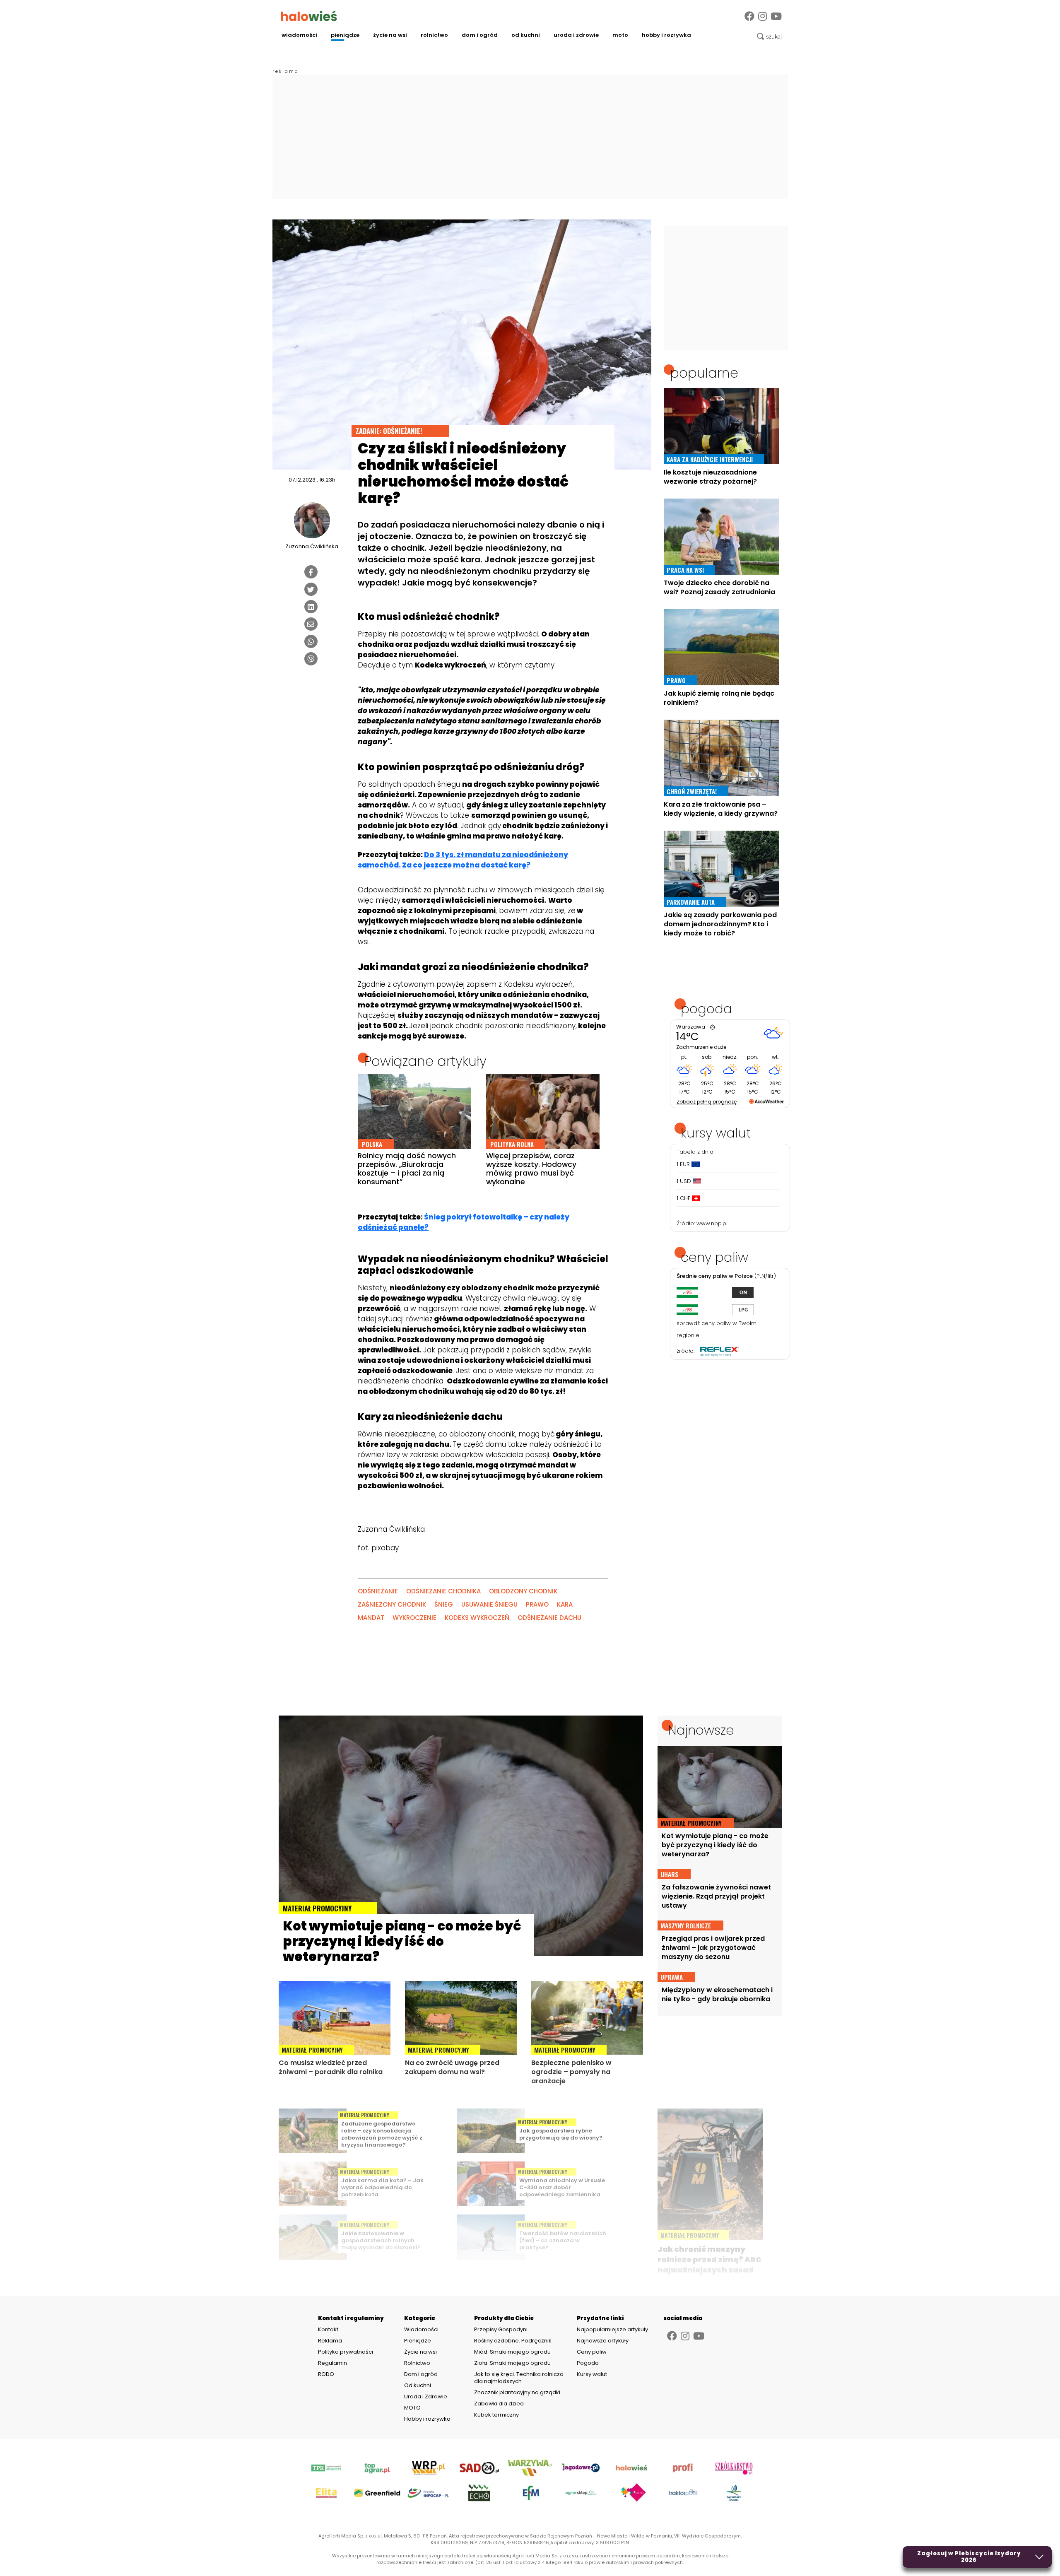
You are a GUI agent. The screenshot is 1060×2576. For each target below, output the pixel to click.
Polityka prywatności (346, 2352)
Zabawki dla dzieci (499, 2404)
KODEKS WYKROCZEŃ (477, 1618)
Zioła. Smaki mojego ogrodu (512, 2363)
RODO (326, 2374)
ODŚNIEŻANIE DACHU (549, 1618)
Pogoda (588, 2363)
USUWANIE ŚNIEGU (489, 1604)
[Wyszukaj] (769, 36)
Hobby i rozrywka (666, 35)
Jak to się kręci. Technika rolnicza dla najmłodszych (519, 2378)
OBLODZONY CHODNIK (523, 1591)
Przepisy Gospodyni (501, 2329)
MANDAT (371, 1618)
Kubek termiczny (497, 2415)
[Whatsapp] (311, 641)
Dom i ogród (480, 35)
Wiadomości (299, 35)
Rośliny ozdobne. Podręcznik (513, 2341)
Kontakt (328, 2330)
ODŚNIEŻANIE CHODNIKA (443, 1591)
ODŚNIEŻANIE (378, 1591)
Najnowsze (701, 1730)
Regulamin (332, 2363)
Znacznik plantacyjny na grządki (518, 2392)
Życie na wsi (390, 35)
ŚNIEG (444, 1604)
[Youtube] (776, 16)
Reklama (330, 2341)
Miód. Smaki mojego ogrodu (512, 2352)
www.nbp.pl (712, 1223)
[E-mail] (311, 624)
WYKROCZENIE (414, 1618)
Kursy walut (592, 2374)
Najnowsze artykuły (603, 2341)
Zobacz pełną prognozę (707, 1102)
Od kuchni (526, 35)
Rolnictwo (434, 35)
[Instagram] (762, 16)
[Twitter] (311, 589)
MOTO (620, 35)
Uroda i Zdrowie (576, 35)
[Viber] (311, 659)
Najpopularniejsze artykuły (612, 2329)
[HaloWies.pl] (309, 16)
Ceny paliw (592, 2352)
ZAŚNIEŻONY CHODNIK (392, 1604)
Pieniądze (345, 35)
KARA (565, 1604)
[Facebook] (749, 16)
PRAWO (537, 1604)
